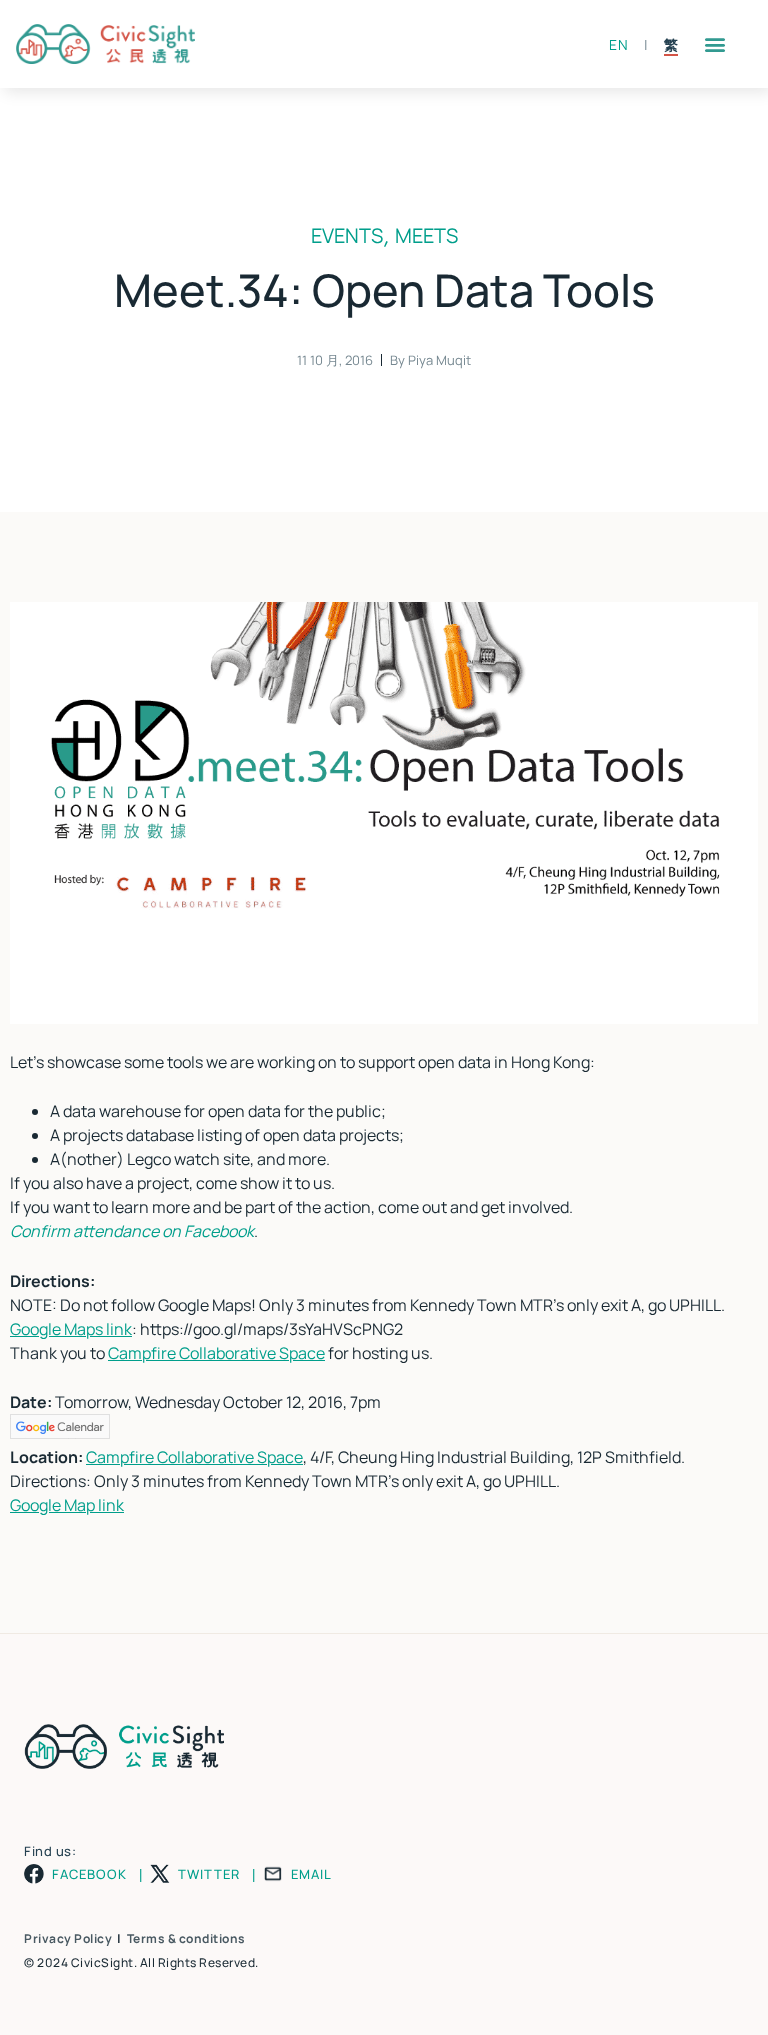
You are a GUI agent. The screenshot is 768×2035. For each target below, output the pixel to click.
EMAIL (311, 1874)
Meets (426, 235)
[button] (715, 44)
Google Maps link (71, 1329)
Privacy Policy (68, 1938)
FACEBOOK (89, 1874)
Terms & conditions (186, 1938)
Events (347, 235)
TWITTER (209, 1874)
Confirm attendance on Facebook (132, 1231)
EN (618, 44)
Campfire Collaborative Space (216, 1353)
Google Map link (67, 1505)
